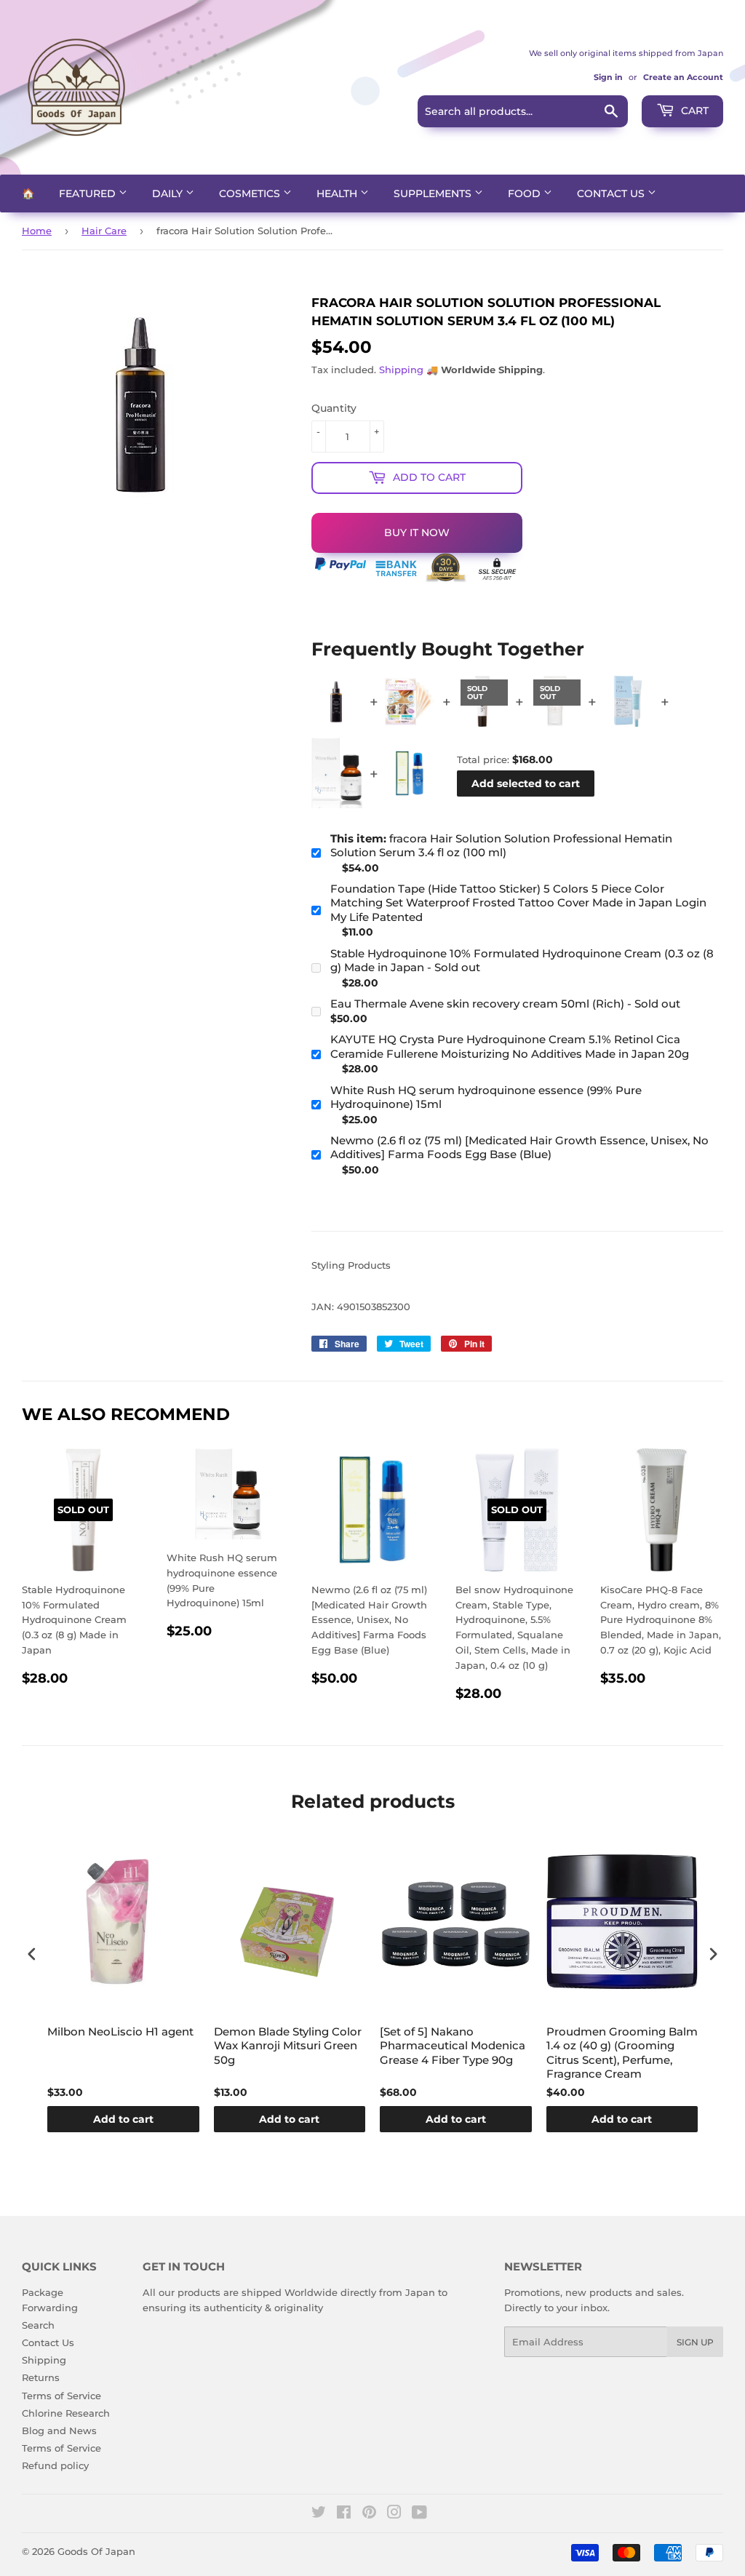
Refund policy (55, 2465)
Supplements (434, 194)
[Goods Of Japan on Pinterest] (369, 2514)
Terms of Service (61, 2396)
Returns (41, 2377)
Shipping (401, 370)
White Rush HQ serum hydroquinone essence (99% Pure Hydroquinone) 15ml (486, 1097)
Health (338, 194)
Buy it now (417, 533)
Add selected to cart (526, 783)
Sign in (608, 77)
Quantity (334, 408)
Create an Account (683, 77)
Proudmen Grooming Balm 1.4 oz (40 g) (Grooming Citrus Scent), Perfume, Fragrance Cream (622, 2053)
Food (526, 194)
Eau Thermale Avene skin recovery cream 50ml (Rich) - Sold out (505, 1004)
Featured (89, 194)
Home (37, 231)
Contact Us (612, 194)
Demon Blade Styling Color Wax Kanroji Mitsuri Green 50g (288, 2046)
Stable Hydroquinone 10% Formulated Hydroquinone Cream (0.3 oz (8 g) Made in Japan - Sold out (522, 961)
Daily (169, 194)
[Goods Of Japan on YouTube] (419, 2514)
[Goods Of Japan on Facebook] (344, 2514)
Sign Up (695, 2342)
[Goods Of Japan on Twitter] (319, 2514)
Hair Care (104, 231)
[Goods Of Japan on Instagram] (394, 2514)
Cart (693, 111)
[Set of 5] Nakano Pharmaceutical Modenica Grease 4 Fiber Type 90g (453, 2046)
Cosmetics (251, 194)
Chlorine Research (66, 2413)
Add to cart (123, 2119)
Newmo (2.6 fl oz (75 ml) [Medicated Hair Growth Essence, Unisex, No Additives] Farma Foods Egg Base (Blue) (519, 1148)
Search (38, 2325)
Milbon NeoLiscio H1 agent (120, 2031)
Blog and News (59, 2431)
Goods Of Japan (96, 2551)
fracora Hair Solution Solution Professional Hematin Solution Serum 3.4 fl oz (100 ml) (501, 846)
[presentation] (32, 1954)
